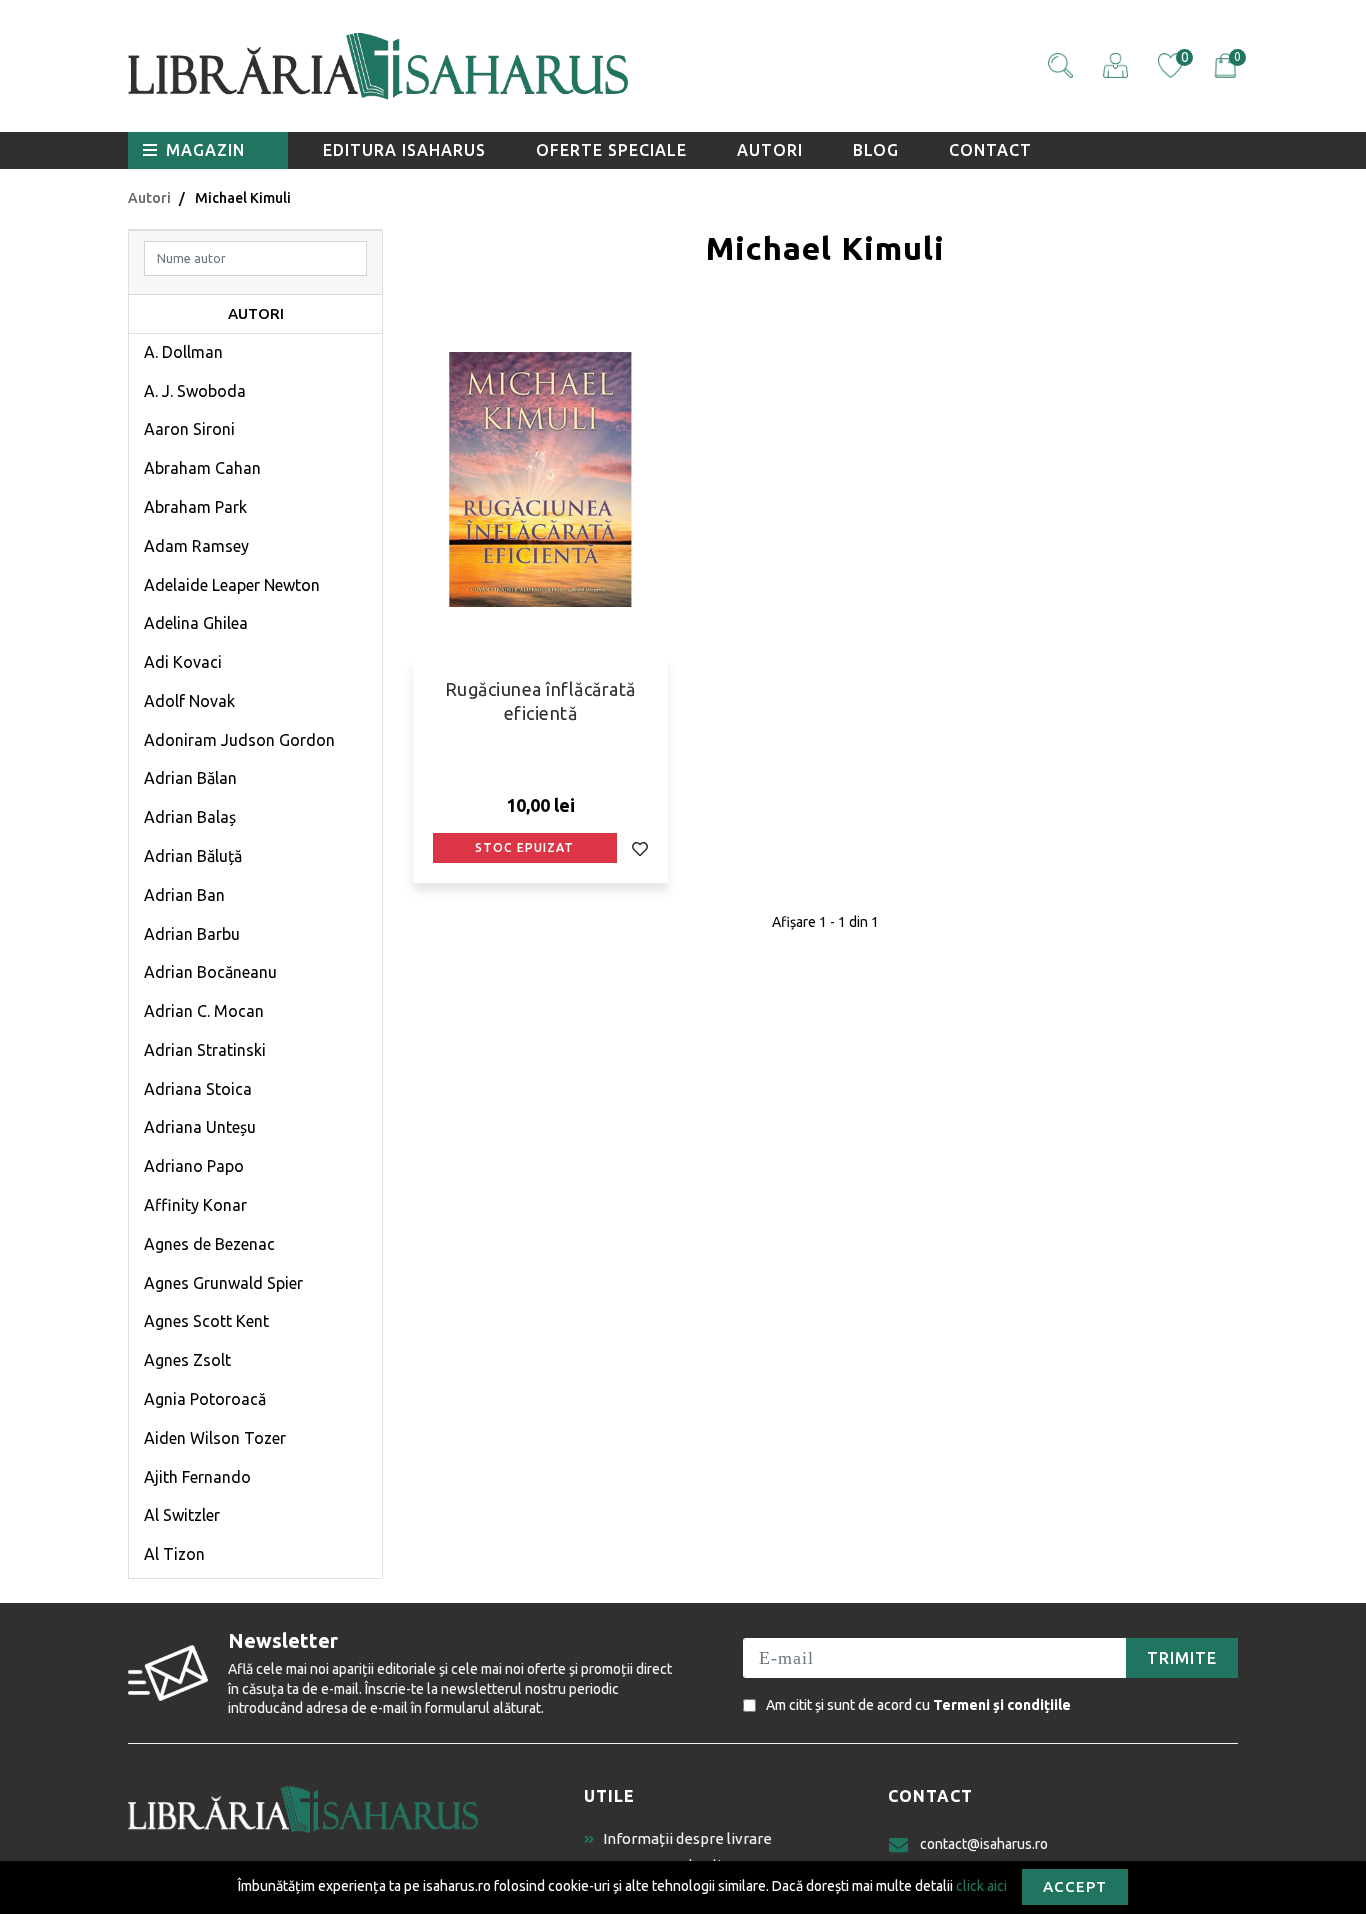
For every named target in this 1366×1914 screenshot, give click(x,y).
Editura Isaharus (404, 150)
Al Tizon (174, 1554)
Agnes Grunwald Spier (223, 1283)
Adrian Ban (184, 895)
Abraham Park (195, 507)
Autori (770, 150)
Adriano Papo (194, 1166)
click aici (981, 1885)
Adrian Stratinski (205, 1050)
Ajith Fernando (197, 1477)
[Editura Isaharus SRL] (493, 66)
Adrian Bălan (190, 778)
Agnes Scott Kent (206, 1321)
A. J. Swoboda (195, 391)
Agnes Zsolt (187, 1360)
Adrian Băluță (193, 856)
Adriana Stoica (198, 1089)
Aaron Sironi (189, 429)
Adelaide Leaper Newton (232, 585)
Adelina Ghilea (196, 623)
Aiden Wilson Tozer (215, 1438)
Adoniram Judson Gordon (239, 740)
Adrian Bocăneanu (210, 972)
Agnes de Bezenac (209, 1244)
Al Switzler (182, 1515)
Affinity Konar (195, 1205)
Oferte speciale (611, 150)
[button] (1060, 65)
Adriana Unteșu (200, 1127)
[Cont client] (1115, 65)
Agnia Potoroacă (205, 1399)
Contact (990, 150)
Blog (876, 150)
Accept (1075, 1886)
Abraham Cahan (202, 468)
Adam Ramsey (196, 546)
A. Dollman (183, 352)
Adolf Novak (189, 701)
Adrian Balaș (190, 817)
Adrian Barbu (192, 934)
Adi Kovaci (183, 662)
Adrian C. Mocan (204, 1011)
